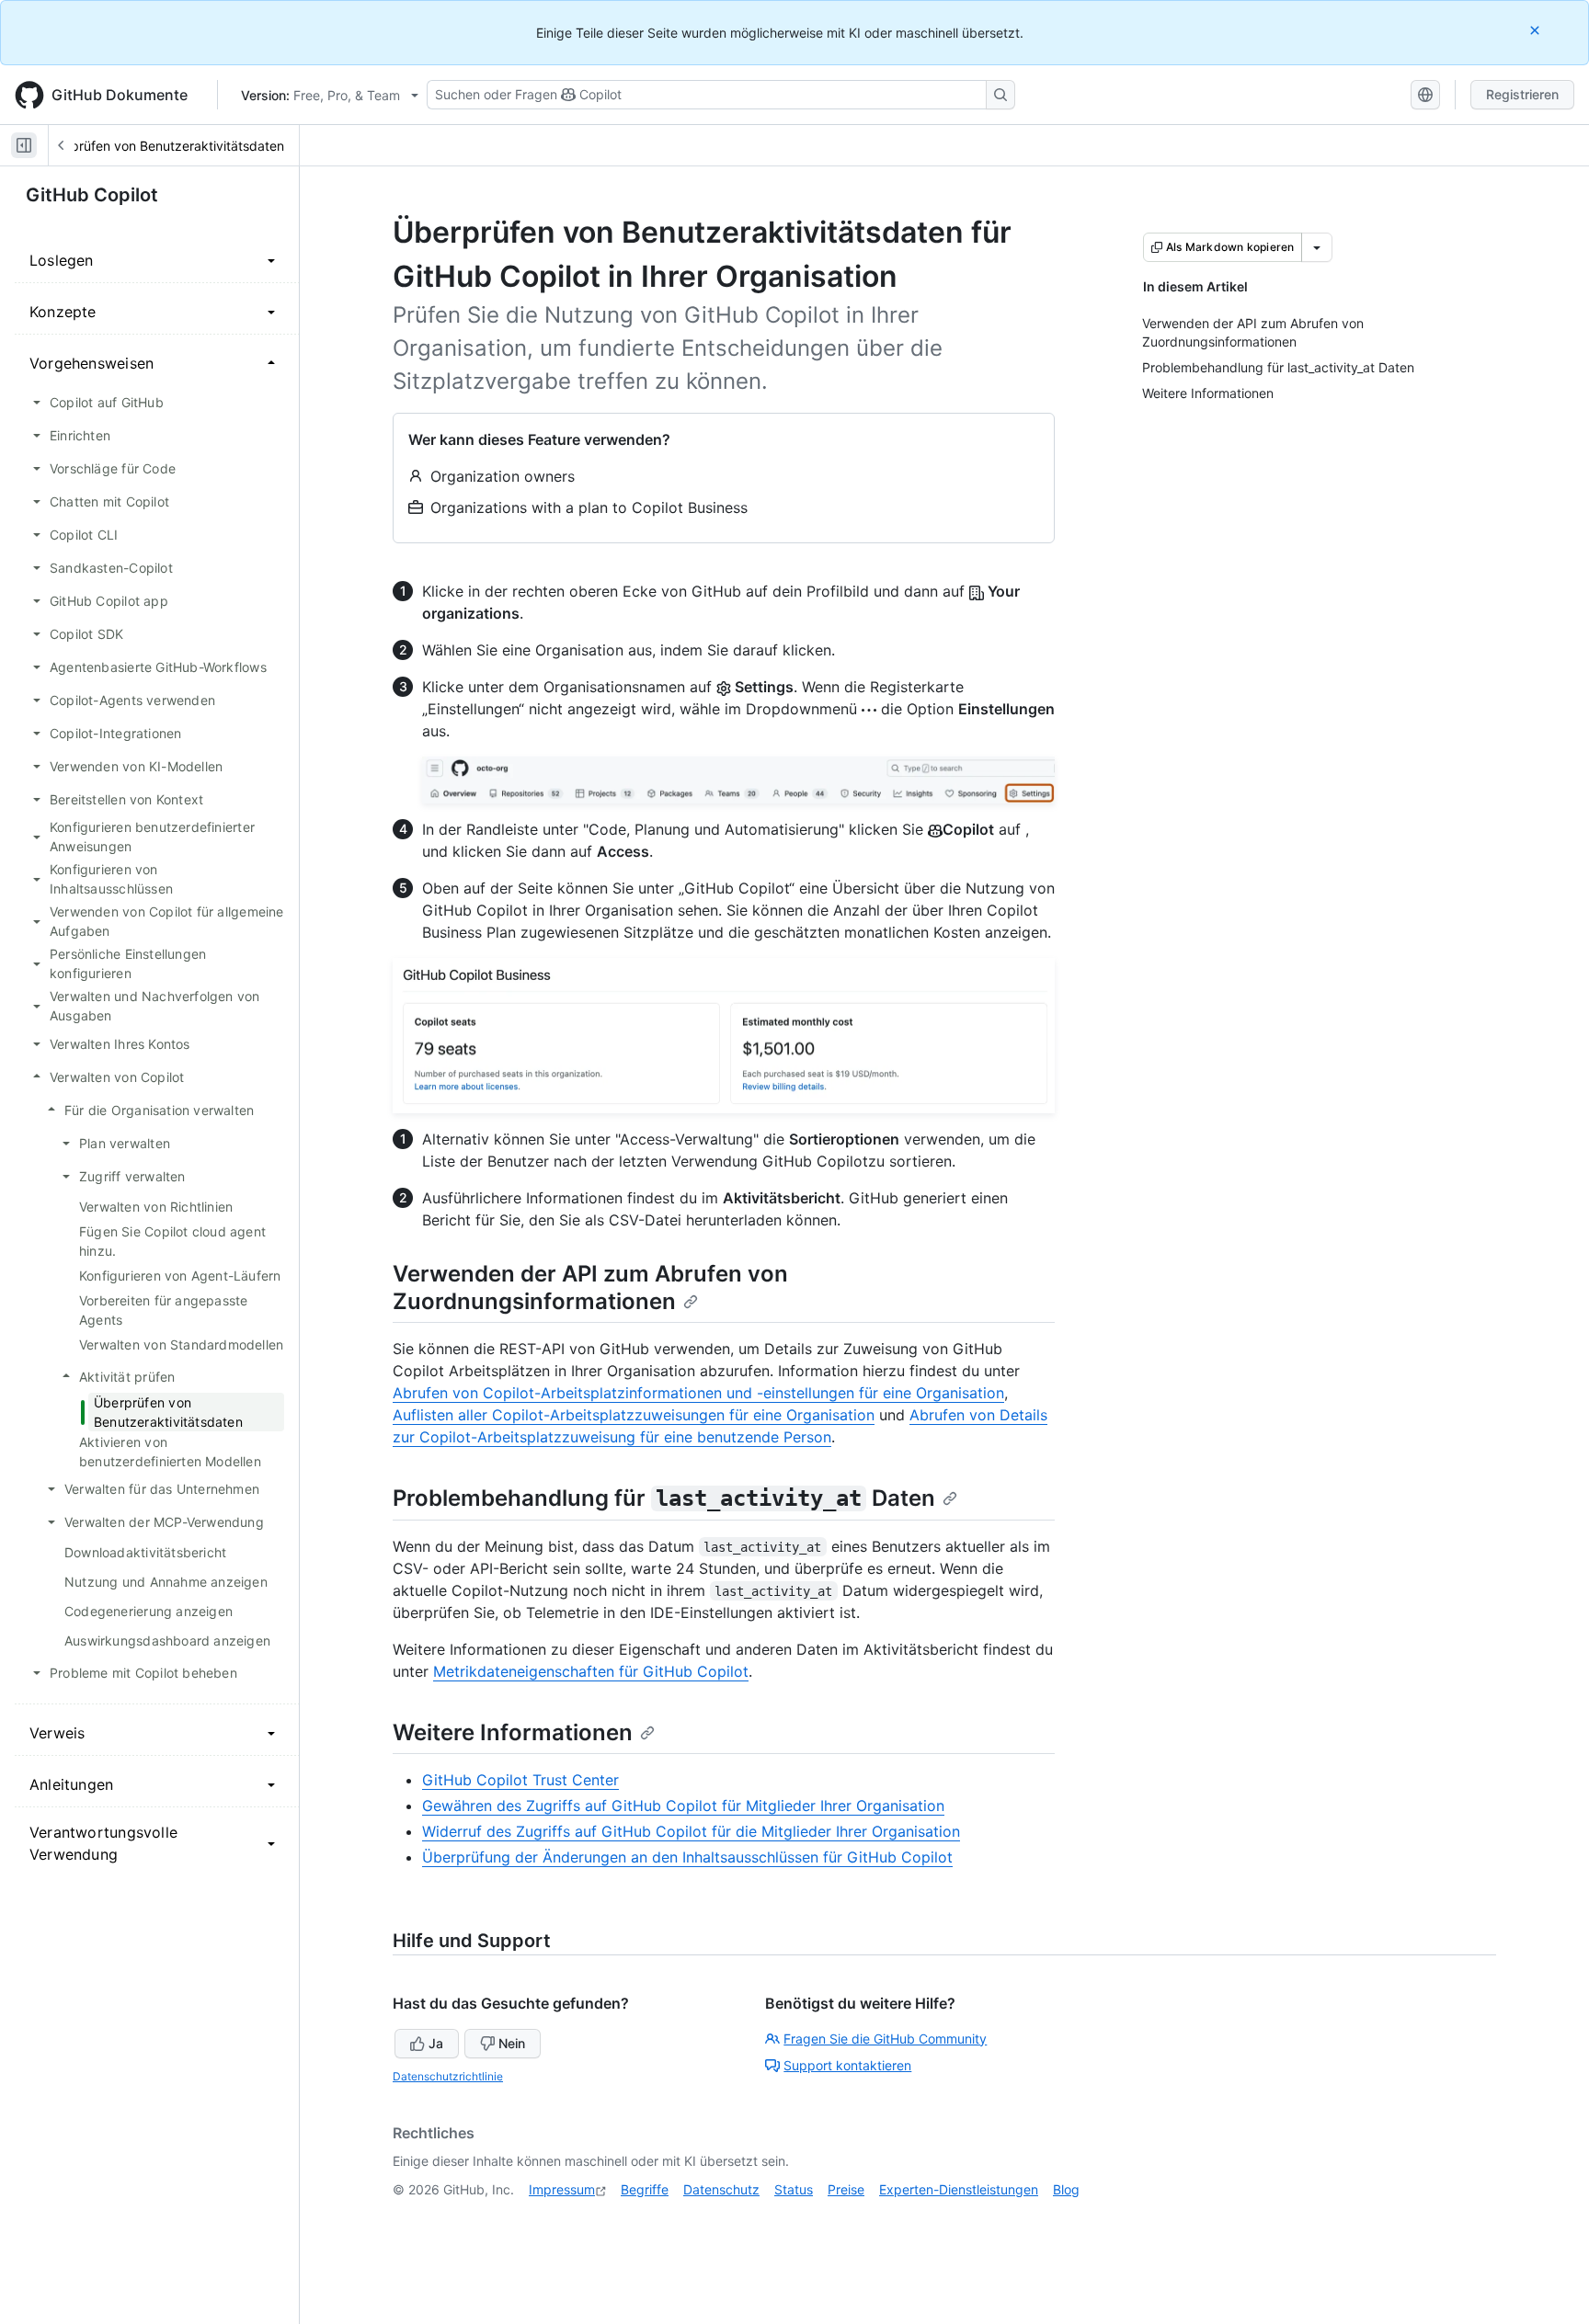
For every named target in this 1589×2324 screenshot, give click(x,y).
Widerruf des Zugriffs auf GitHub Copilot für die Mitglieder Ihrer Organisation (691, 1831)
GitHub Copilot (92, 195)
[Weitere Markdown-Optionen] (1317, 247)
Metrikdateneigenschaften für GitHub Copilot (591, 1671)
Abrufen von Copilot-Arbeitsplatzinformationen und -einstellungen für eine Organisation (698, 1393)
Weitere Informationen (513, 1732)
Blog (1066, 2189)
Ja (436, 2043)
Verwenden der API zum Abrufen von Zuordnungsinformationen (590, 1287)
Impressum (562, 2189)
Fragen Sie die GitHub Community (885, 2039)
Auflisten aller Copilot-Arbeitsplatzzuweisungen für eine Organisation (634, 1415)
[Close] (1537, 30)
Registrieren (1522, 94)
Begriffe (645, 2189)
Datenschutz (721, 2189)
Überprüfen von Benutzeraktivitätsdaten (163, 146)
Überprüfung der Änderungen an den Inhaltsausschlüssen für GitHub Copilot (687, 1857)
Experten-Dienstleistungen (959, 2189)
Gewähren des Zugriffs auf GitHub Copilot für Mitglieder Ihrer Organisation (683, 1806)
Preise (846, 2189)
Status (794, 2189)
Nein (512, 2043)
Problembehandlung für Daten (664, 1498)
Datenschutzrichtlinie (448, 2076)
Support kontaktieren (847, 2065)
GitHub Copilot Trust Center (520, 1780)
